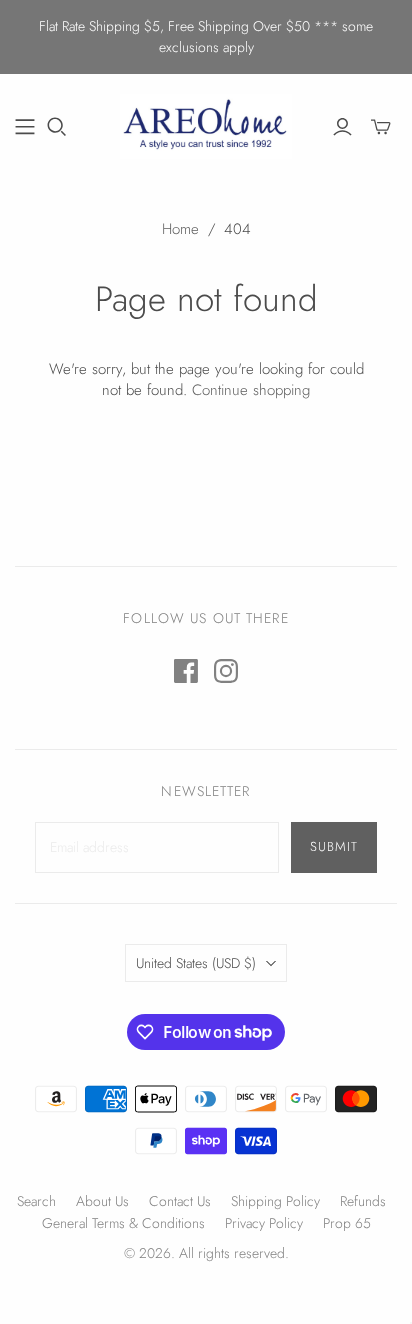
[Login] (342, 127)
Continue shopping (251, 390)
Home (180, 229)
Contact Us (180, 1201)
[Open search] (57, 127)
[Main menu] (25, 127)
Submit (334, 846)
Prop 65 (347, 1223)
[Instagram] (226, 671)
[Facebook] (186, 671)
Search (36, 1201)
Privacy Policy (264, 1223)
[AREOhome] (206, 124)
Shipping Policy (275, 1201)
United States (196, 963)
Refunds (363, 1201)
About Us (102, 1201)
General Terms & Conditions (123, 1223)
